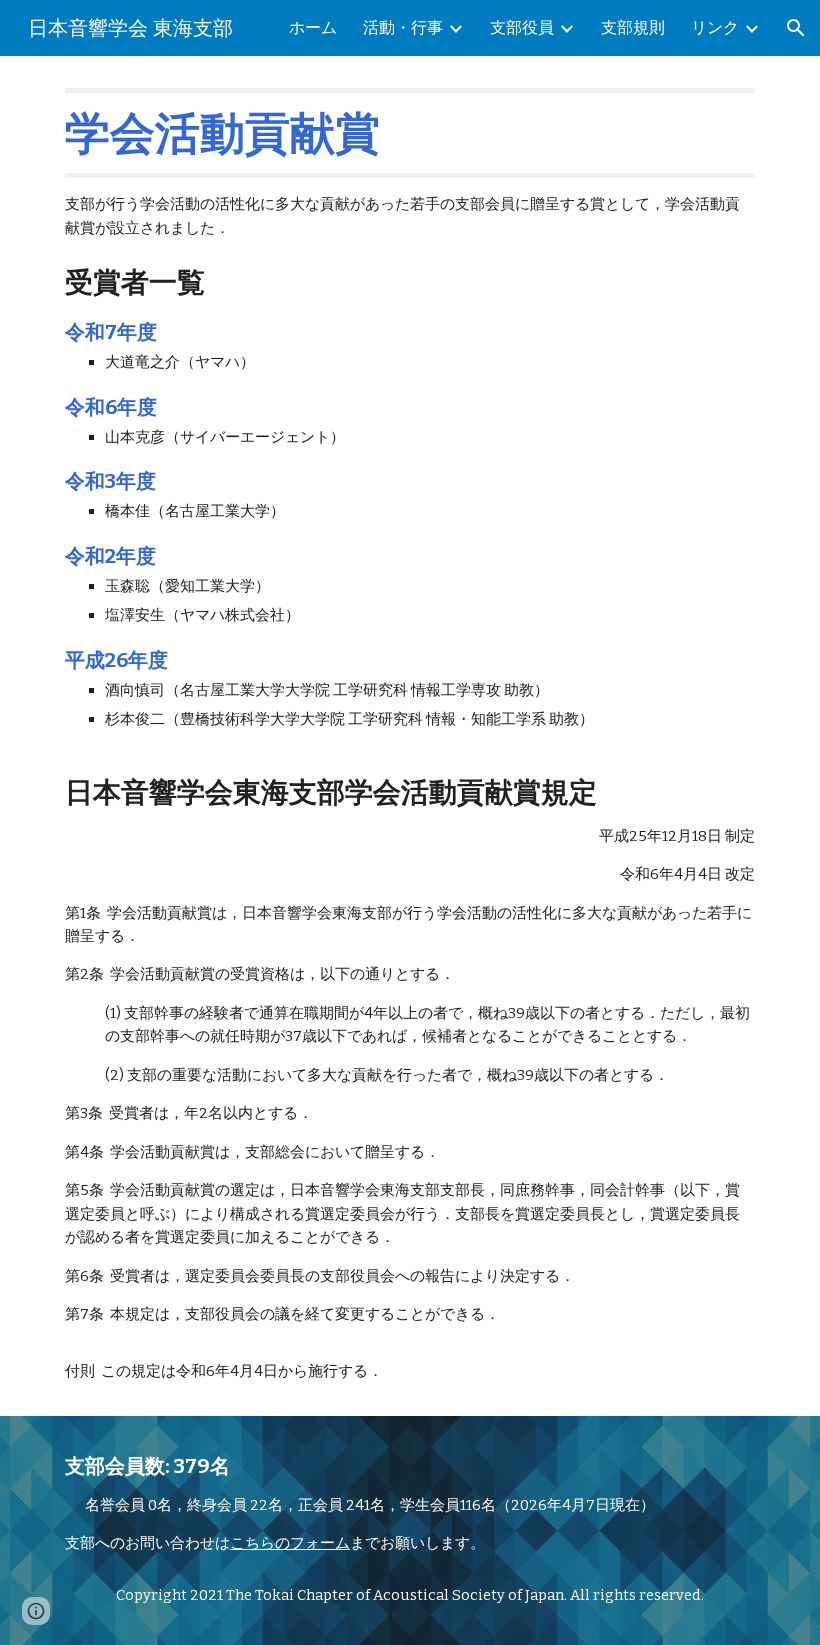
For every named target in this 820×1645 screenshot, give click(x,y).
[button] (796, 28)
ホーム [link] (313, 27)
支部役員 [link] (522, 27)
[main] (410, 735)
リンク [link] (715, 27)
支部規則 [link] (633, 27)
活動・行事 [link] (403, 27)
